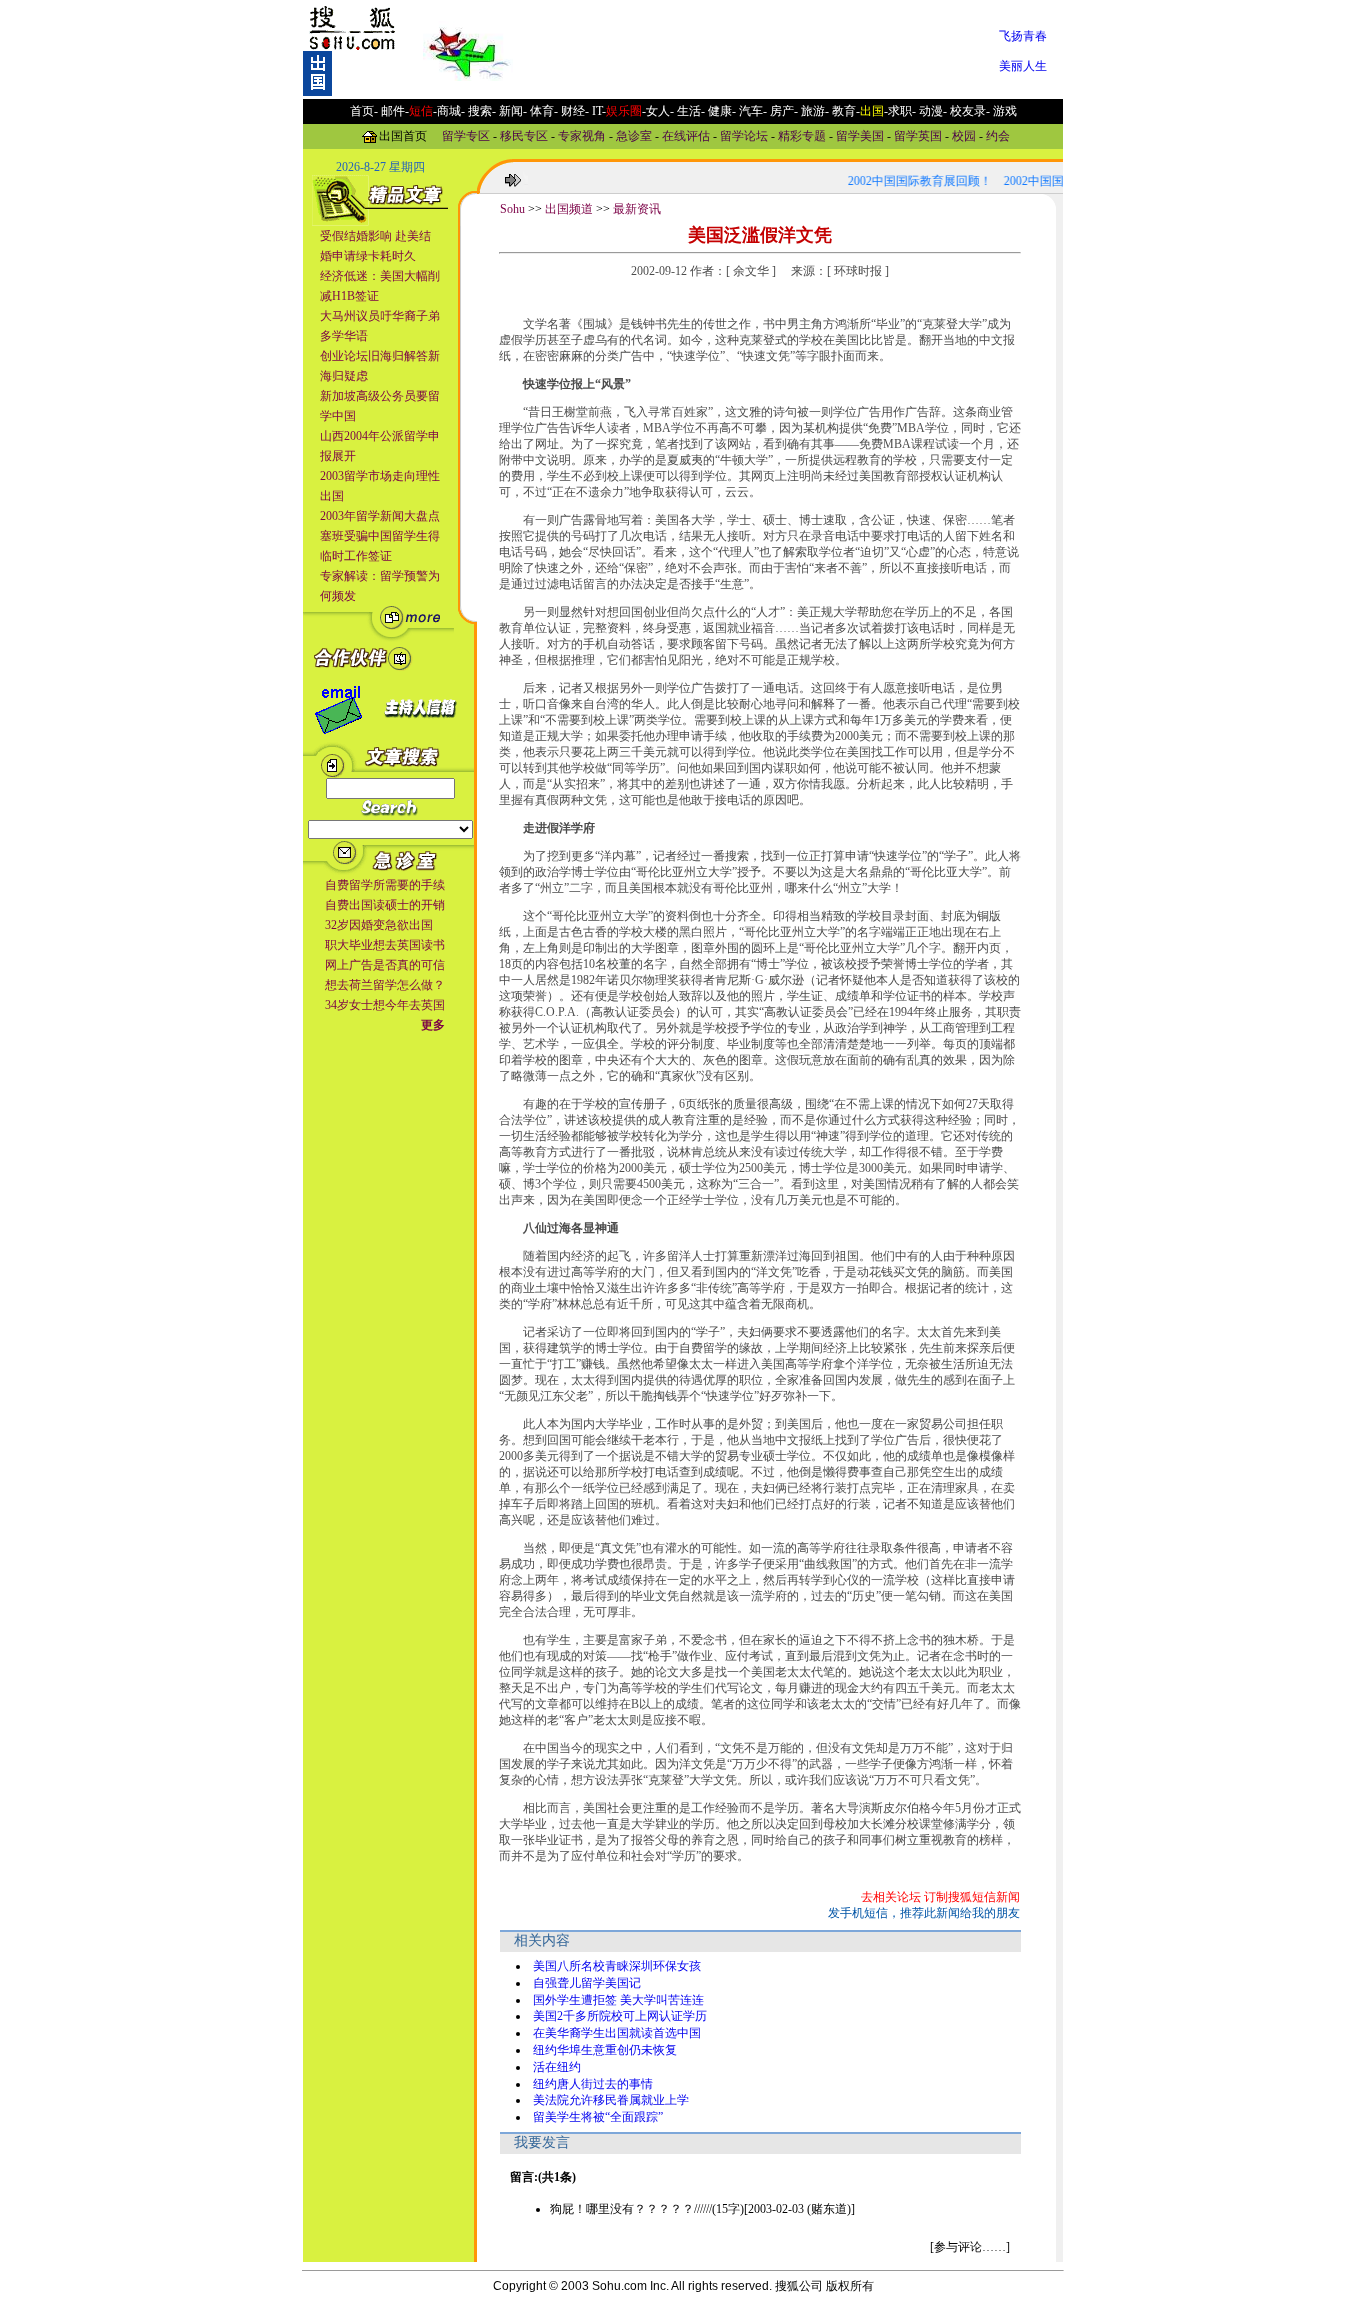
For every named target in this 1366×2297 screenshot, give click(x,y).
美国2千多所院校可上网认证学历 (620, 2016)
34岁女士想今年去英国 (385, 1005)
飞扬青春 (1023, 36)
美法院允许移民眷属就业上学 (611, 2100)
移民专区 (524, 135)
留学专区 (466, 135)
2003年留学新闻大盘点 (380, 516)
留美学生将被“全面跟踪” (598, 2117)
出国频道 (569, 209)
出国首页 (403, 135)
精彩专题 (802, 135)
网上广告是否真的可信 (385, 965)
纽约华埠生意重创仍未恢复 (605, 2050)
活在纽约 (557, 2067)
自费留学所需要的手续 (385, 885)
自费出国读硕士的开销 (385, 905)
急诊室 (634, 135)
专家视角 (582, 135)
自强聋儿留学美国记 (587, 1983)
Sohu (512, 209)
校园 (964, 135)
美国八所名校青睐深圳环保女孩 (617, 1966)
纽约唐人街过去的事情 (593, 2084)
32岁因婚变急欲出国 (379, 925)
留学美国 (860, 135)
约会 (998, 135)
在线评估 (686, 135)
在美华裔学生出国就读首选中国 (617, 2033)
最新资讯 (637, 209)
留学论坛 (744, 135)
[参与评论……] (970, 2247)
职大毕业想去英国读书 (385, 945)
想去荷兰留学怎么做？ (385, 985)
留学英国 (918, 135)
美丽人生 (1023, 66)
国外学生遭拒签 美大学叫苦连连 (618, 2000)
